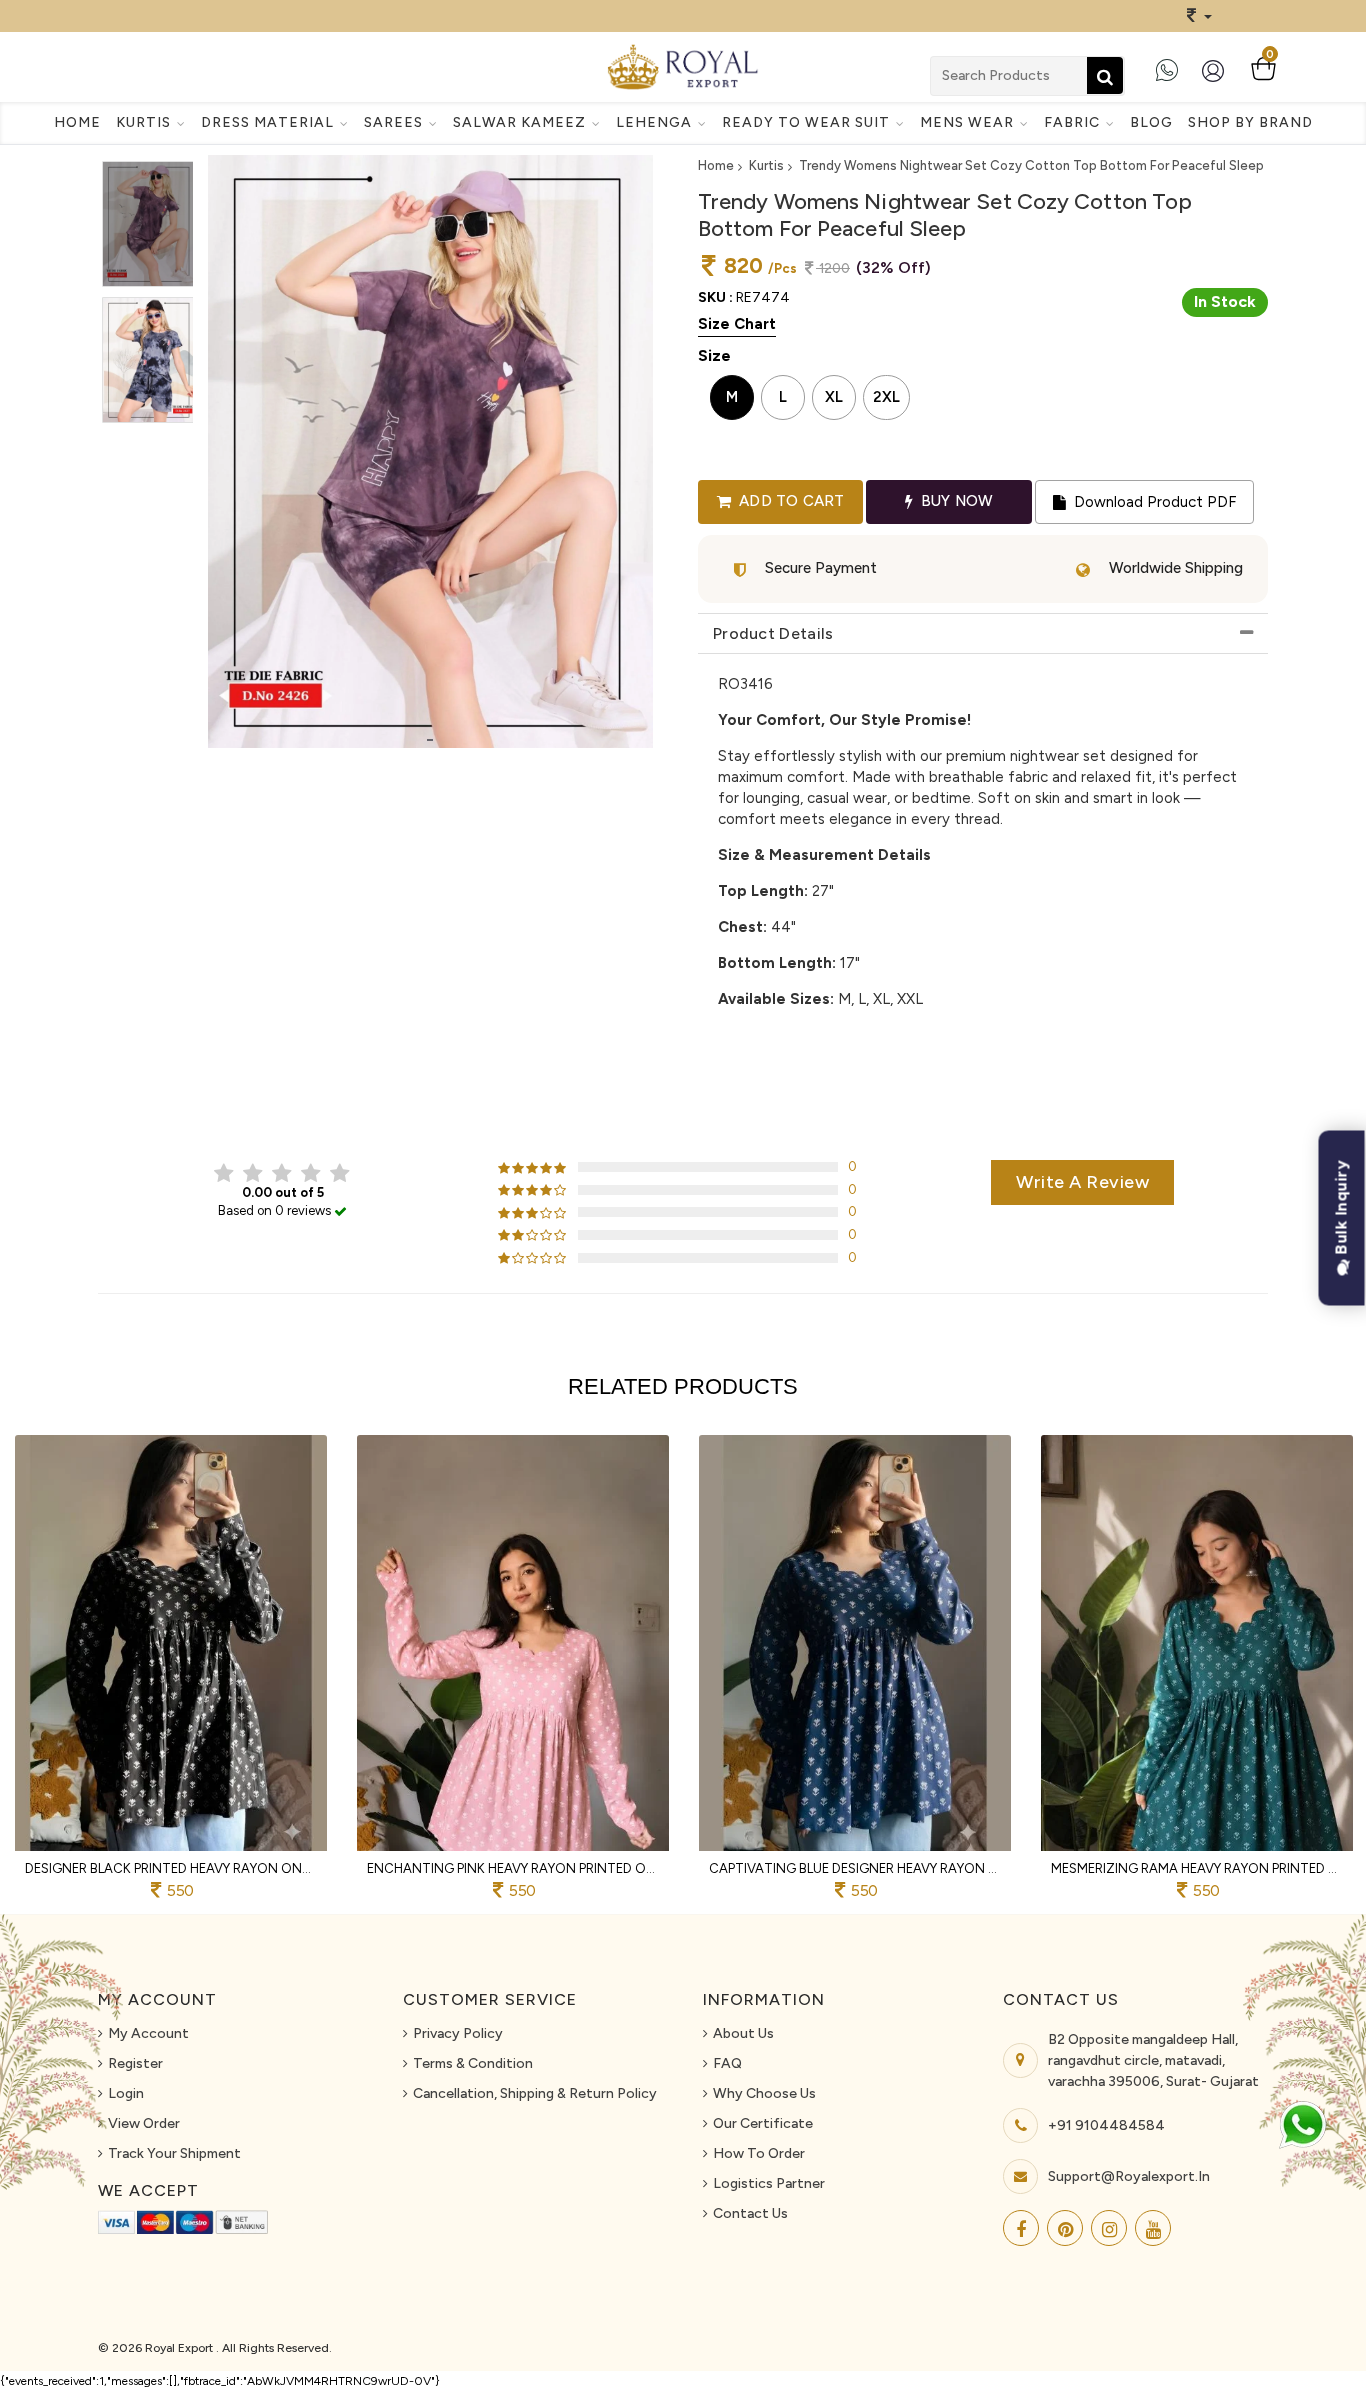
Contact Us (750, 2213)
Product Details (773, 633)
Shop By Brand (1250, 122)
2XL (886, 397)
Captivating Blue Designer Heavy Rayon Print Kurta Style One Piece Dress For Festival (855, 1868)
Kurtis (766, 165)
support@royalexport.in (1129, 2176)
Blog (1151, 122)
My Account (148, 2033)
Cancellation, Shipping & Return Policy (535, 2093)
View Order (144, 2123)
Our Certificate (763, 2123)
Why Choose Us (764, 2093)
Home (77, 122)
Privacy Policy (458, 2033)
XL (834, 397)
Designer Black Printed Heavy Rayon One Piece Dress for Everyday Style (171, 1868)
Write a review (1082, 1182)
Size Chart (737, 324)
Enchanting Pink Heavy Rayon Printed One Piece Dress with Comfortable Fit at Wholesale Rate (513, 1868)
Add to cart (789, 501)
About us (743, 2033)
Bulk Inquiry (1341, 1209)
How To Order (759, 2153)
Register (135, 2063)
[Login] (1217, 78)
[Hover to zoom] (430, 451)
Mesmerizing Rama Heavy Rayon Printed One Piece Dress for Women (1197, 1868)
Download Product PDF (1153, 502)
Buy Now (955, 501)
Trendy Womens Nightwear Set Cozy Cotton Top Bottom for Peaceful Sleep (1031, 165)
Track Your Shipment (174, 2153)
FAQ (727, 2063)
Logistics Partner (769, 2183)
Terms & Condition (473, 2063)
